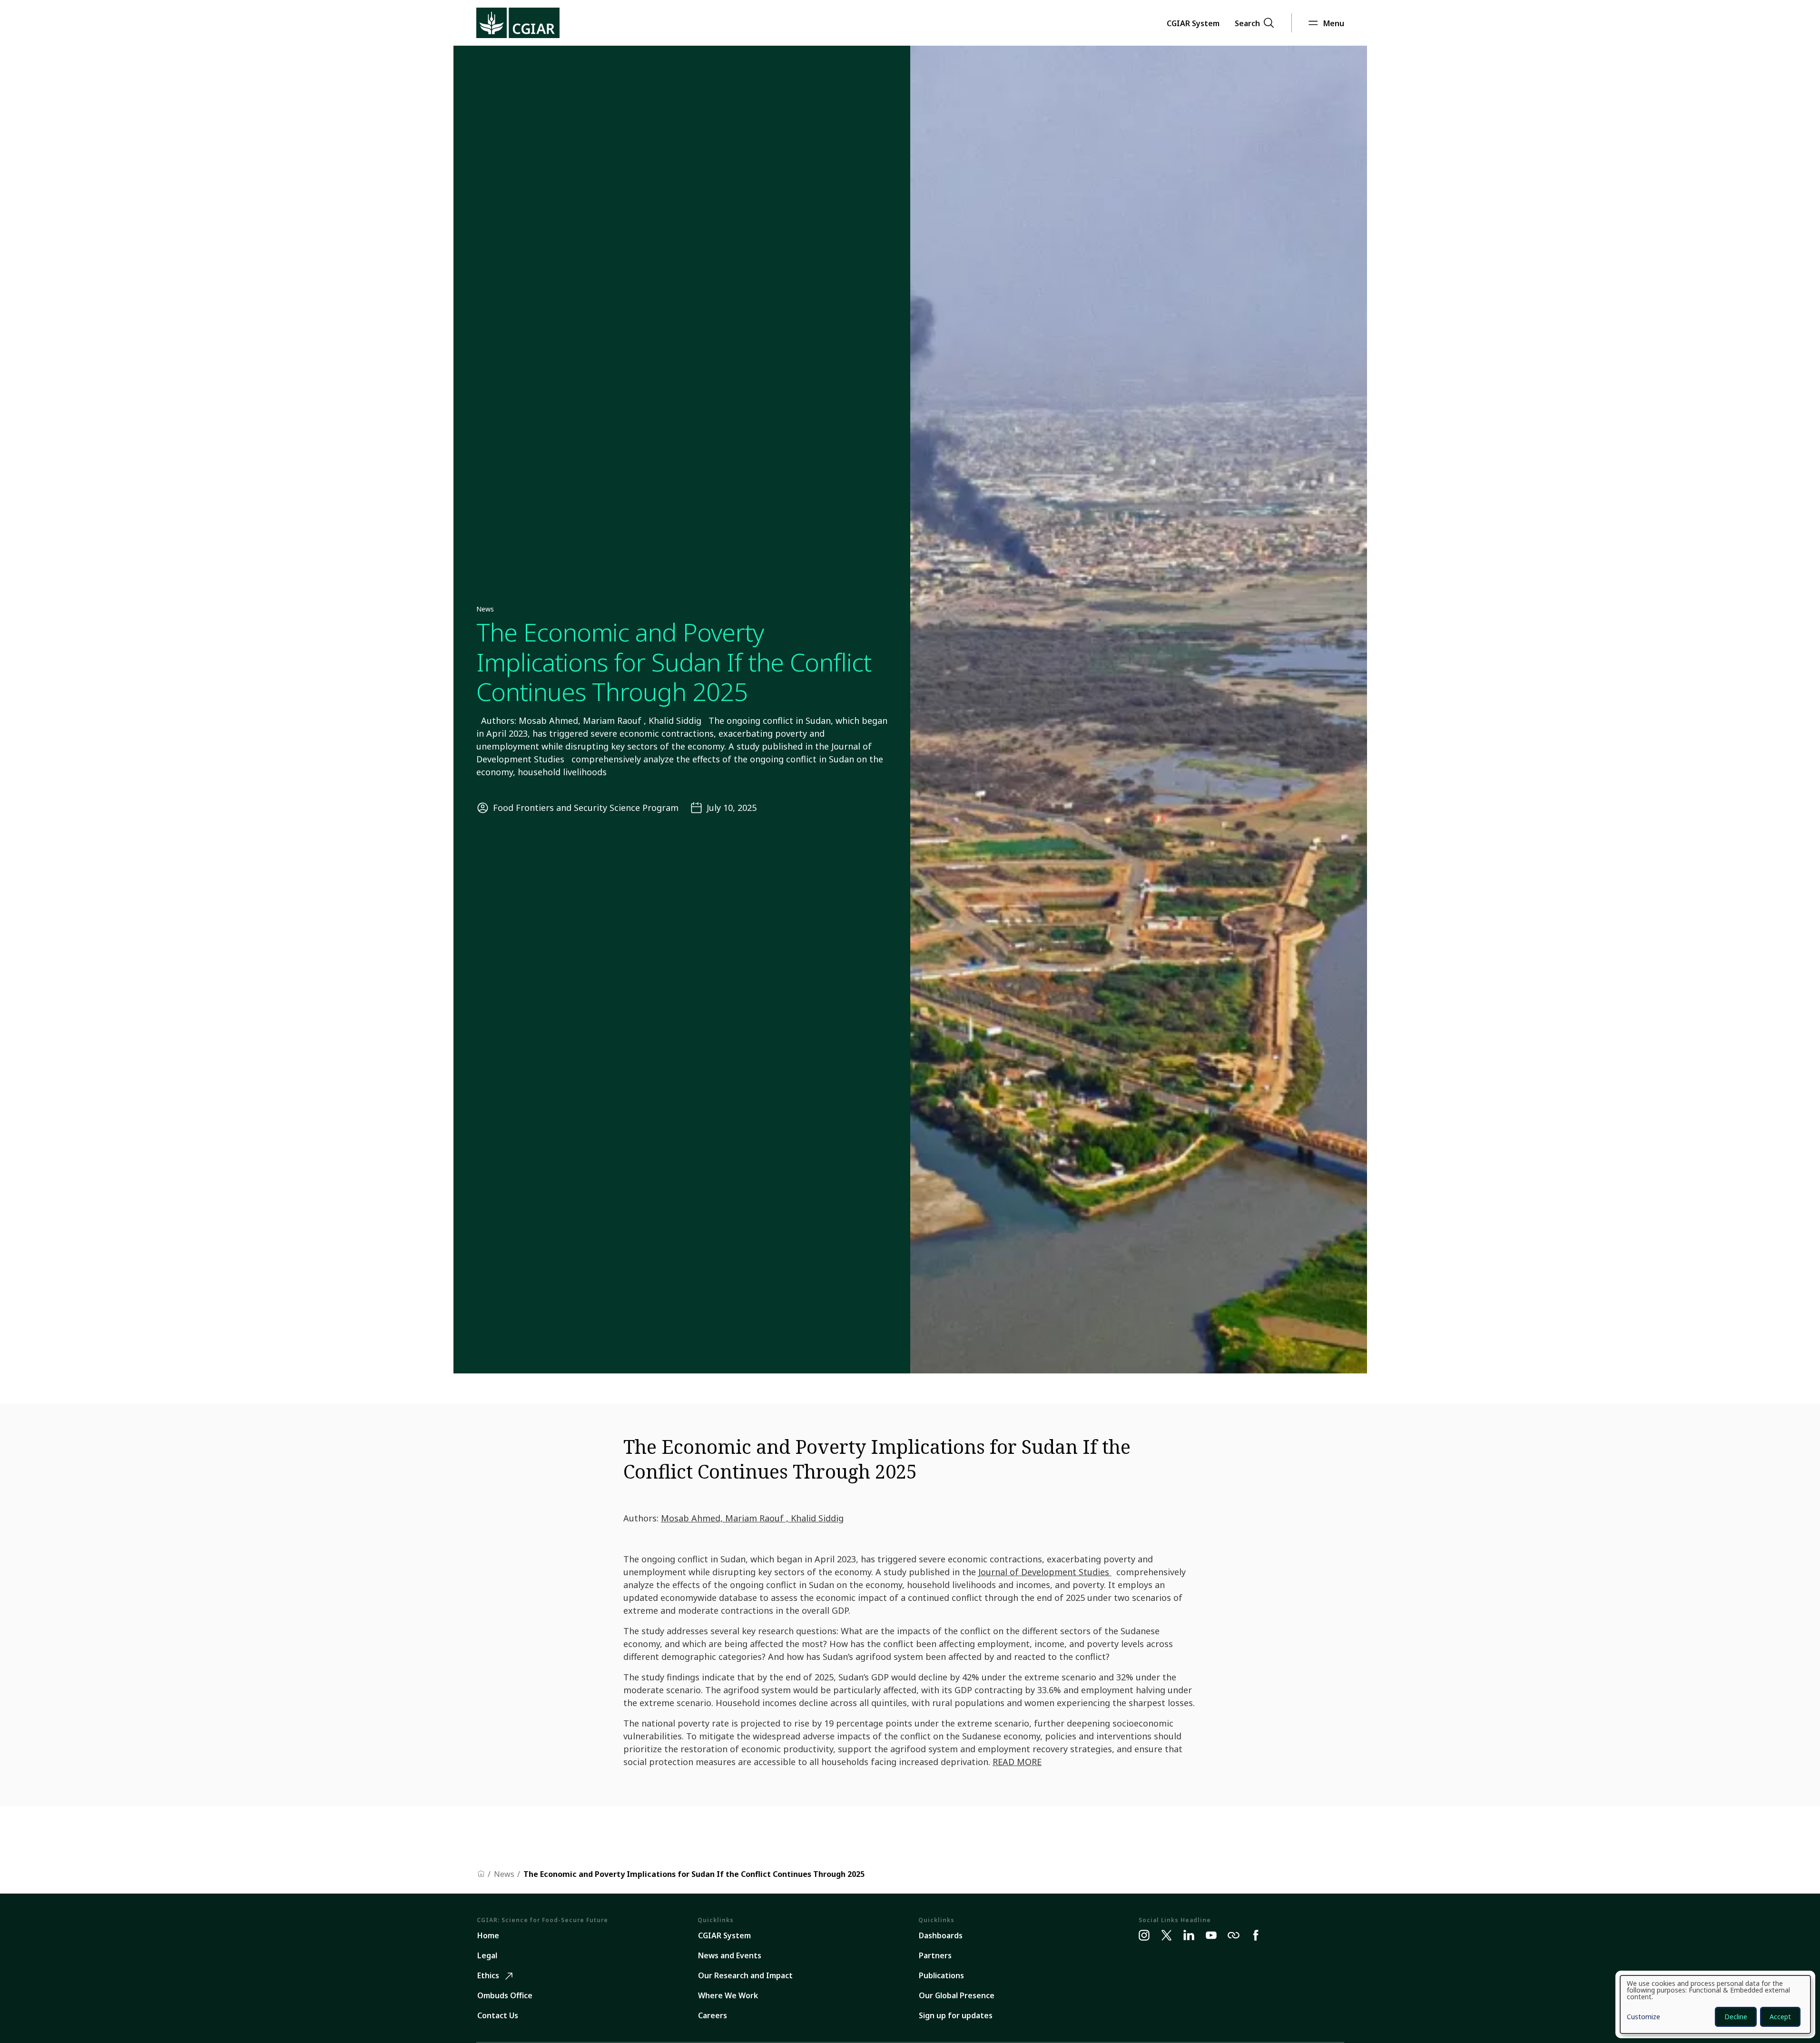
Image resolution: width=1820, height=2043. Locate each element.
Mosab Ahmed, (693, 1518)
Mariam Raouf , (758, 1518)
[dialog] (1715, 2004)
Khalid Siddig (817, 1518)
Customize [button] (1643, 2017)
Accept (1780, 2017)
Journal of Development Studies (1045, 1572)
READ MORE (1017, 1762)
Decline (1736, 2017)
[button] (1193, 23)
